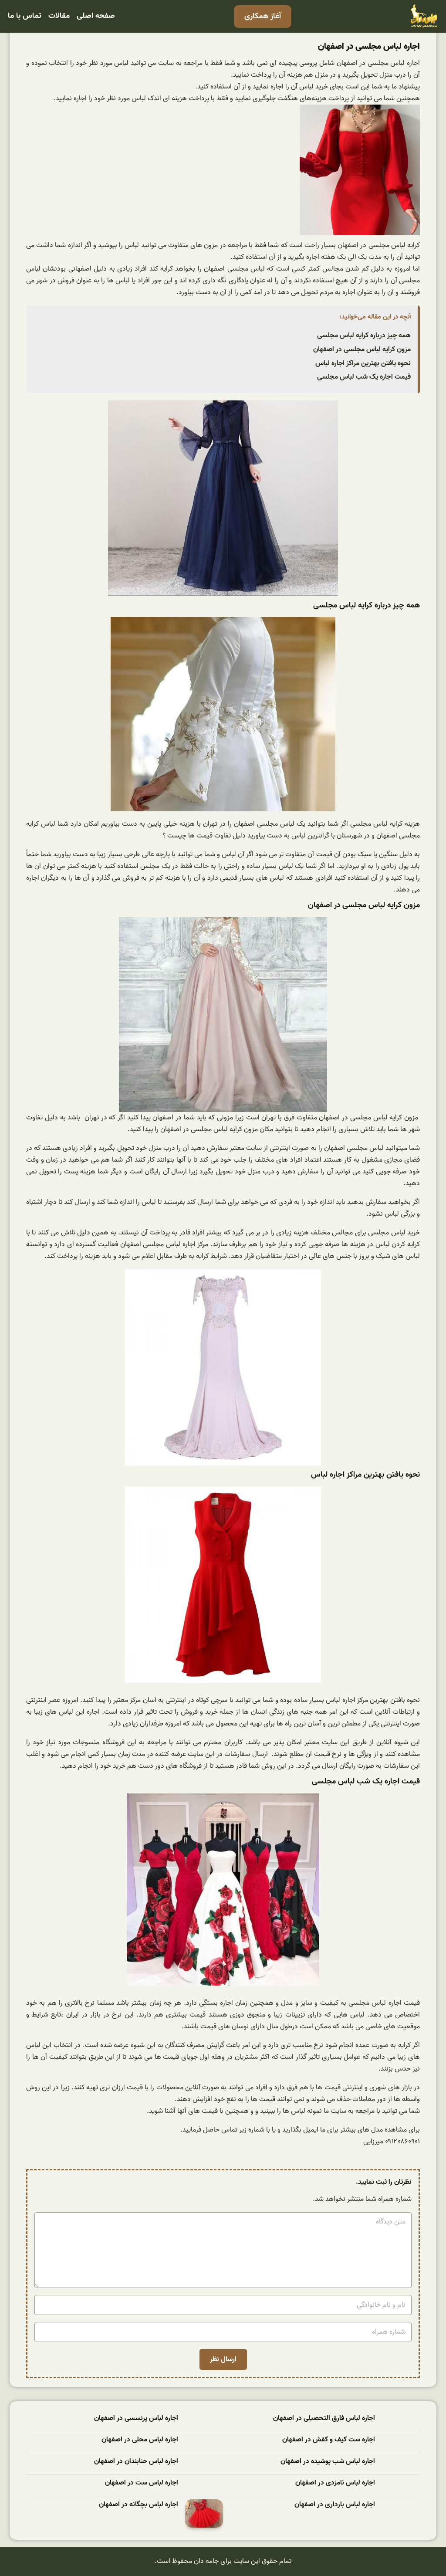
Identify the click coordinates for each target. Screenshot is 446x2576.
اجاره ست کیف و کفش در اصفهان (329, 2440)
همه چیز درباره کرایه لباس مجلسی (364, 336)
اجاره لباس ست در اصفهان (142, 2483)
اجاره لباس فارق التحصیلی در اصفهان (324, 2418)
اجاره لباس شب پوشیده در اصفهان (328, 2462)
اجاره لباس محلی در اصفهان (140, 2440)
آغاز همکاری (263, 16)
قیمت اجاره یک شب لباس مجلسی (364, 377)
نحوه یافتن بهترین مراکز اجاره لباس (363, 363)
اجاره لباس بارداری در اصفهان (335, 2505)
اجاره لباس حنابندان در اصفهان (136, 2462)
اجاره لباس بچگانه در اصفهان (139, 2505)
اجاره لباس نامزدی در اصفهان (335, 2483)
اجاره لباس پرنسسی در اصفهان (136, 2418)
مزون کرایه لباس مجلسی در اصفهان (362, 349)
